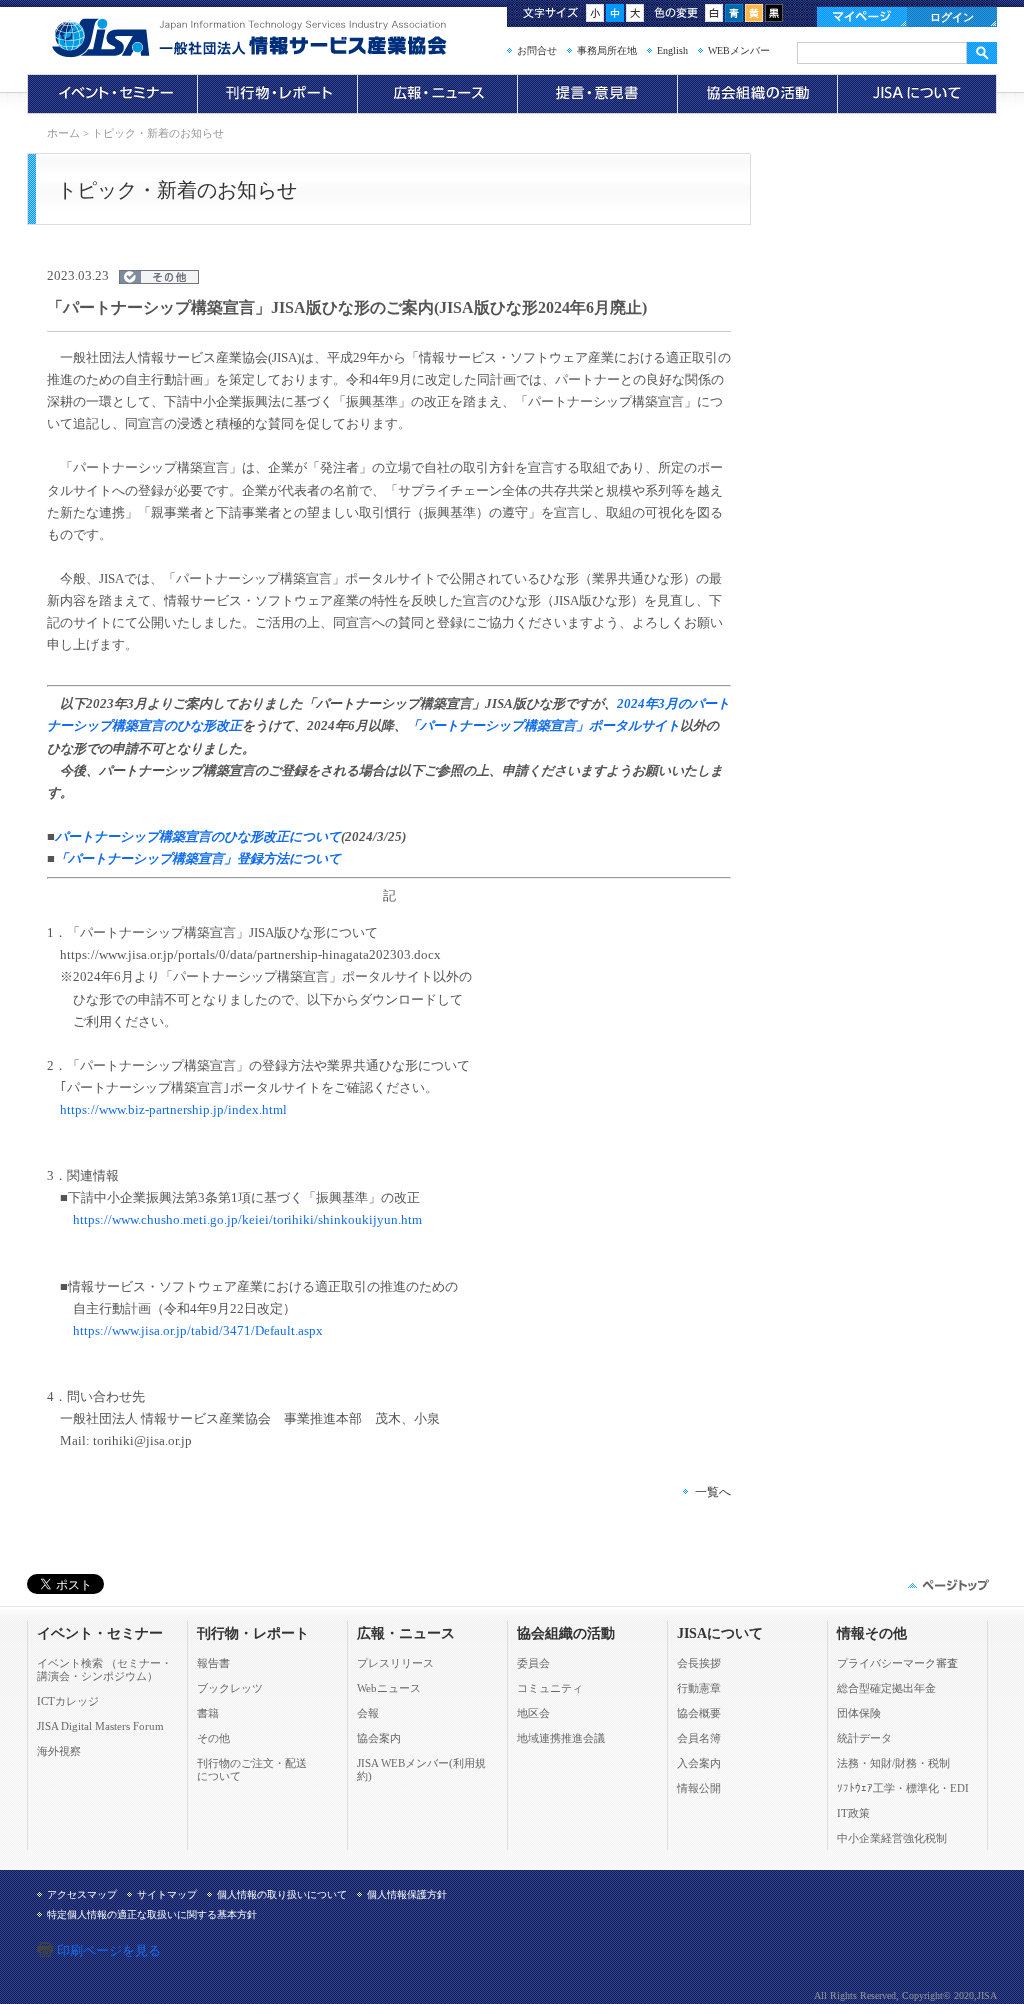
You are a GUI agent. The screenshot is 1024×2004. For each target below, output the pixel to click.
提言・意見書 (597, 94)
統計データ (864, 1738)
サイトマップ (167, 1894)
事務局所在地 (607, 50)
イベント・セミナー (112, 94)
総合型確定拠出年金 (886, 1688)
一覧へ (713, 1492)
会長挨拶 (699, 1663)
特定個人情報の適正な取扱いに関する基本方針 (152, 1914)
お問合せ (537, 50)
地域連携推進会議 (561, 1738)
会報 (368, 1713)
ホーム (63, 133)
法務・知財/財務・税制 (893, 1763)
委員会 (533, 1663)
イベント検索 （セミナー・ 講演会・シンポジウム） (104, 1669)
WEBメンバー (739, 50)
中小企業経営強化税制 (892, 1838)
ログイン (952, 17)
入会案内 (699, 1763)
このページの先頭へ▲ (947, 1585)
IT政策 (853, 1813)
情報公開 (699, 1788)
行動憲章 (699, 1688)
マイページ (862, 17)
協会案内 (379, 1738)
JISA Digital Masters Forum (100, 1726)
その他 (213, 1738)
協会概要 (699, 1713)
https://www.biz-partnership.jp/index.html (173, 1109)
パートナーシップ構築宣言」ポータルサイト (550, 725)
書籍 (208, 1713)
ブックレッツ (230, 1688)
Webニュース (389, 1688)
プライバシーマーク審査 (897, 1663)
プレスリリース (395, 1663)
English (672, 50)
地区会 (533, 1713)
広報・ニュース (437, 94)
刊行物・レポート (277, 94)
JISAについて (917, 94)
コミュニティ (550, 1688)
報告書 (213, 1663)
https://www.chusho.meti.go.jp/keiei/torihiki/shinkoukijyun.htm (247, 1219)
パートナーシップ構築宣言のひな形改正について (198, 836)
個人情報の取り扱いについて (282, 1894)
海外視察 (59, 1751)
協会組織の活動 (757, 94)
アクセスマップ (82, 1894)
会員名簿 (699, 1738)
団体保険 (859, 1713)
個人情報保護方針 (407, 1894)
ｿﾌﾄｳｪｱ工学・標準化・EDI (903, 1788)
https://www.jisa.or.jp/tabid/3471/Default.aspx (198, 1330)
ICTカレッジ (68, 1701)
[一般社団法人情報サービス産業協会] (277, 38)
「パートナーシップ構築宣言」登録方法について (198, 858)
